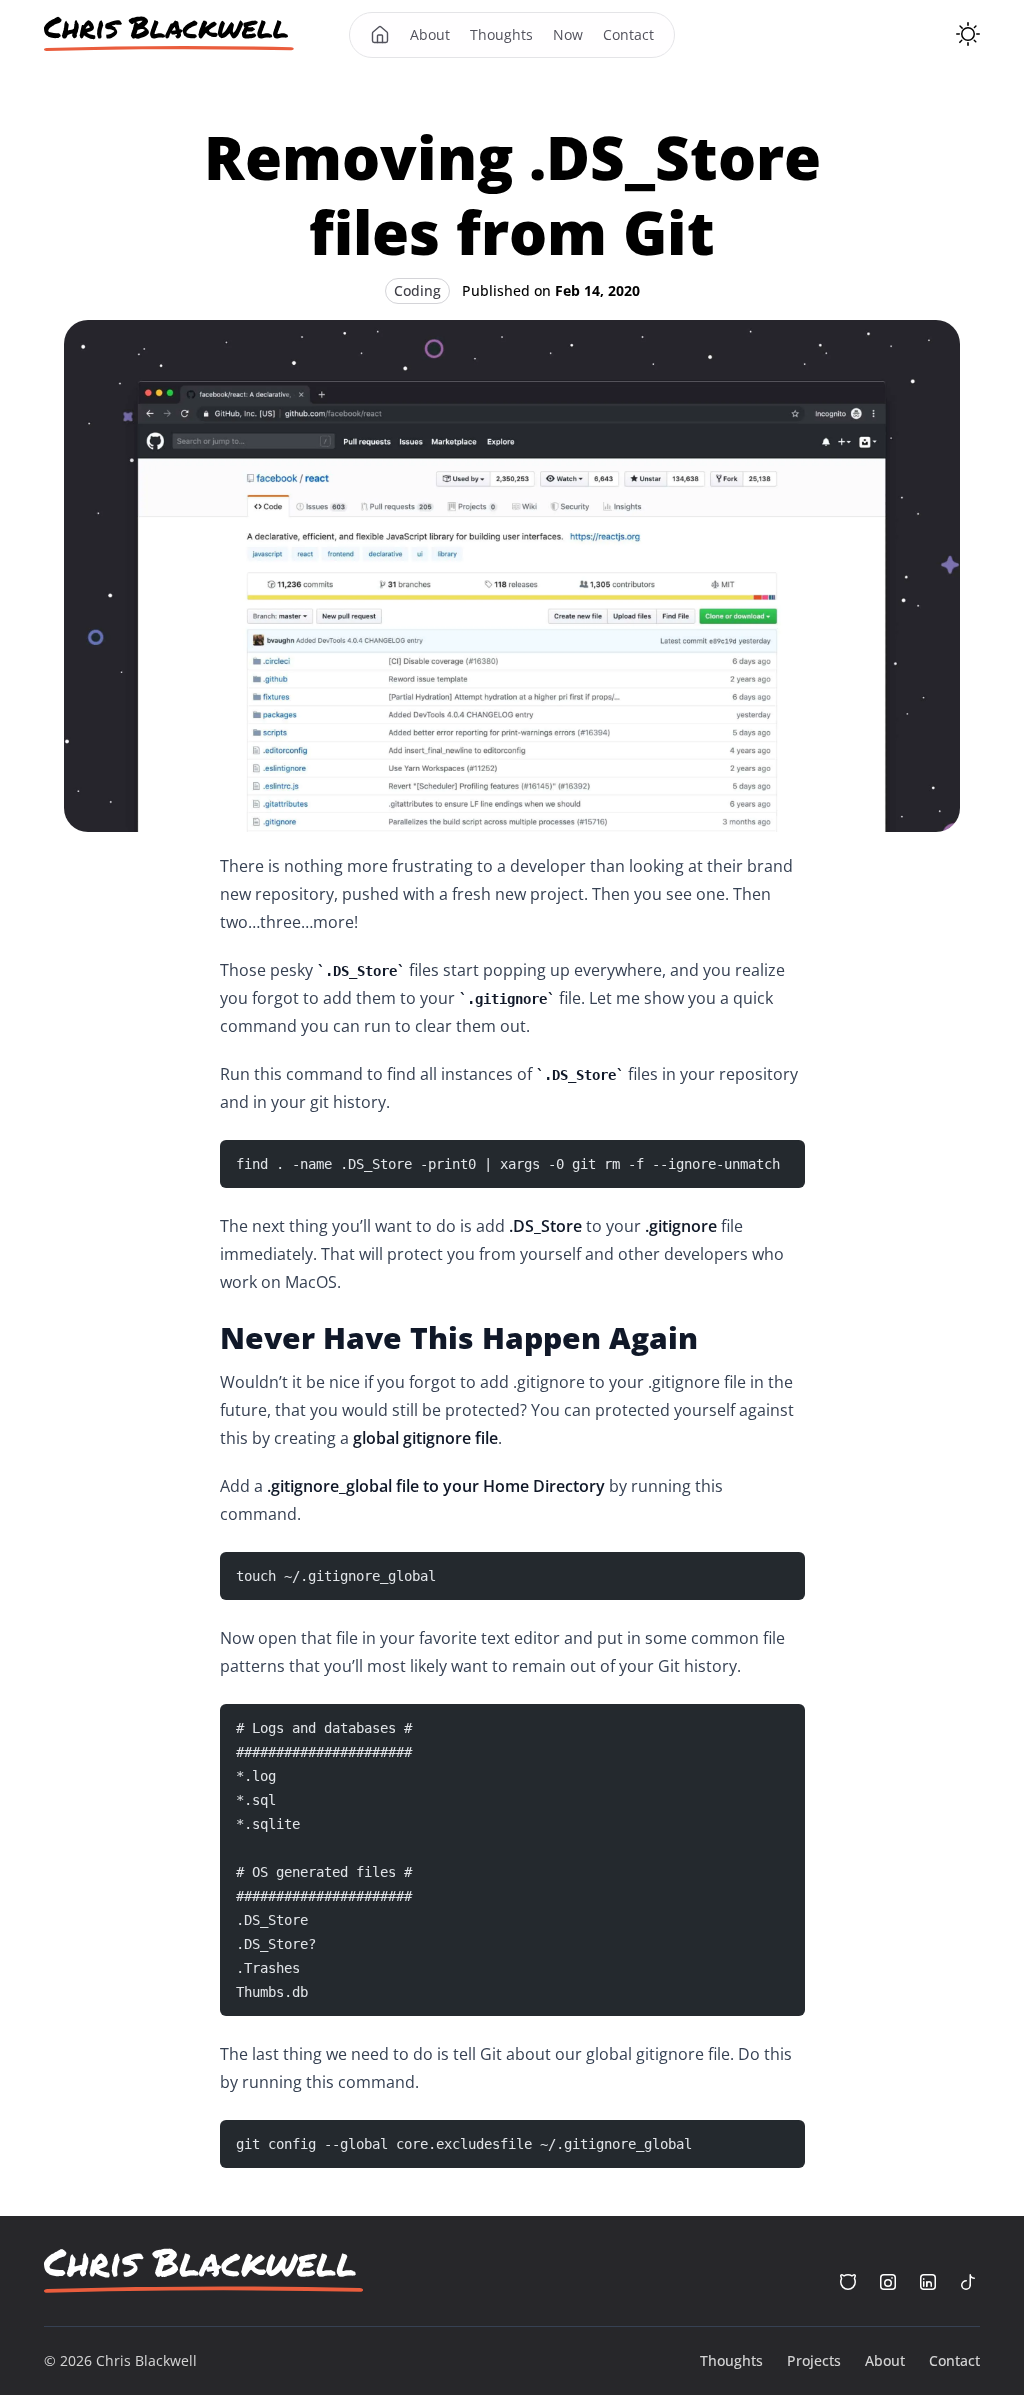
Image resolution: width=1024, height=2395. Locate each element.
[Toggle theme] (968, 34)
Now (568, 34)
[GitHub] (848, 2282)
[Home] (169, 34)
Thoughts (501, 34)
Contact (628, 34)
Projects (814, 2360)
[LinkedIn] (928, 2282)
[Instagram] (888, 2282)
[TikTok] (968, 2282)
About (430, 34)
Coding (417, 290)
